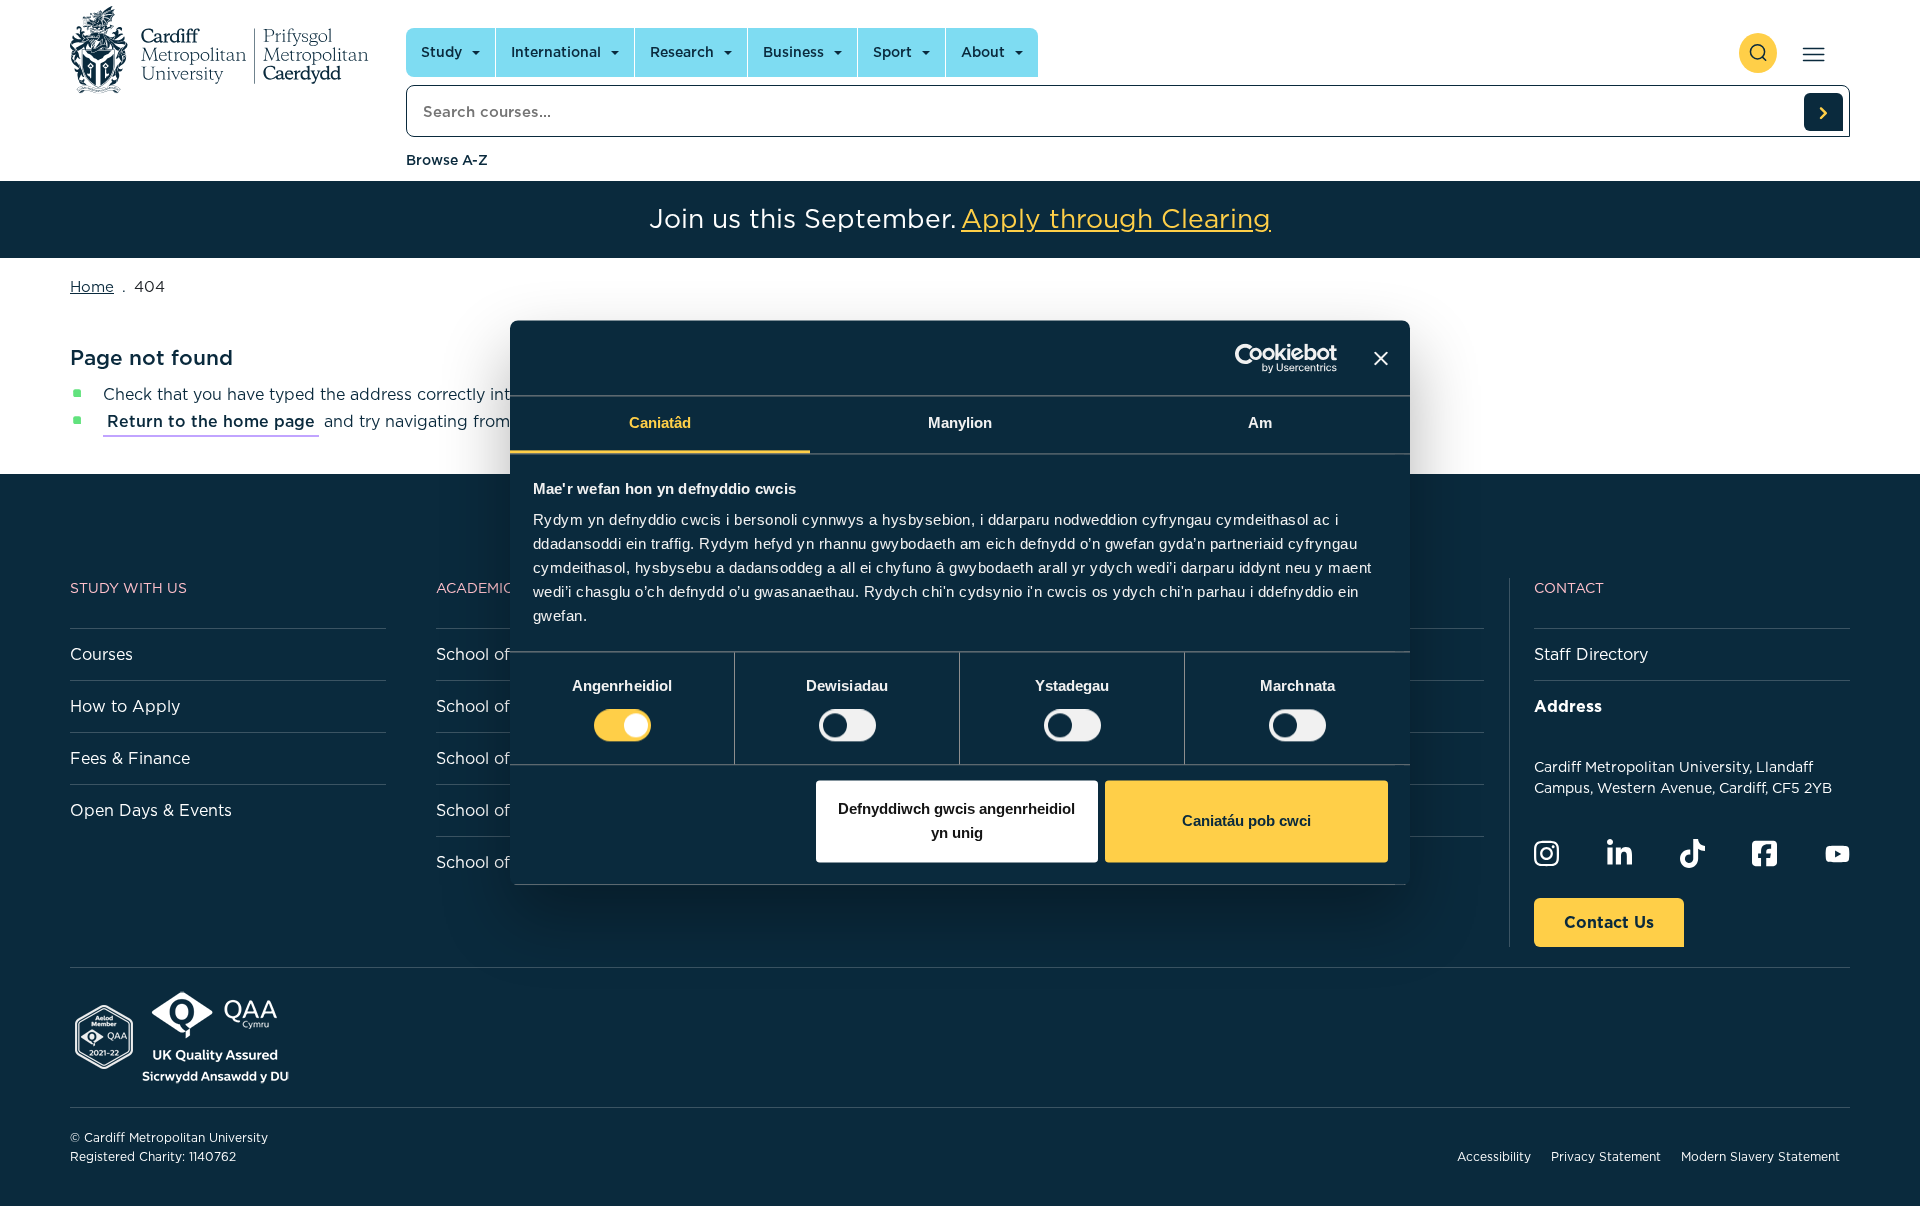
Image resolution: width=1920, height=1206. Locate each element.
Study (441, 52)
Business (793, 52)
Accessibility (1494, 1156)
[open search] (1758, 53)
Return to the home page (211, 421)
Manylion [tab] (960, 422)
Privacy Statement (1606, 1156)
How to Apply (125, 706)
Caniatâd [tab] (660, 422)
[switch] (847, 726)
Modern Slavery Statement (1760, 1156)
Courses (101, 654)
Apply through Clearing (1116, 219)
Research (682, 52)
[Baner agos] (1381, 358)
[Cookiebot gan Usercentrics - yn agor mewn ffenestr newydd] (1249, 358)
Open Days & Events (151, 810)
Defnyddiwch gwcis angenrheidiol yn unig (956, 820)
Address (1568, 706)
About (983, 52)
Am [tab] (1260, 422)
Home (92, 286)
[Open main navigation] (1809, 53)
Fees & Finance (130, 758)
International (556, 52)
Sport (892, 52)
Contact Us (1609, 922)
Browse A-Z (447, 160)
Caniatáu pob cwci (1246, 820)
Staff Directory (1591, 654)
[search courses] (1823, 112)
